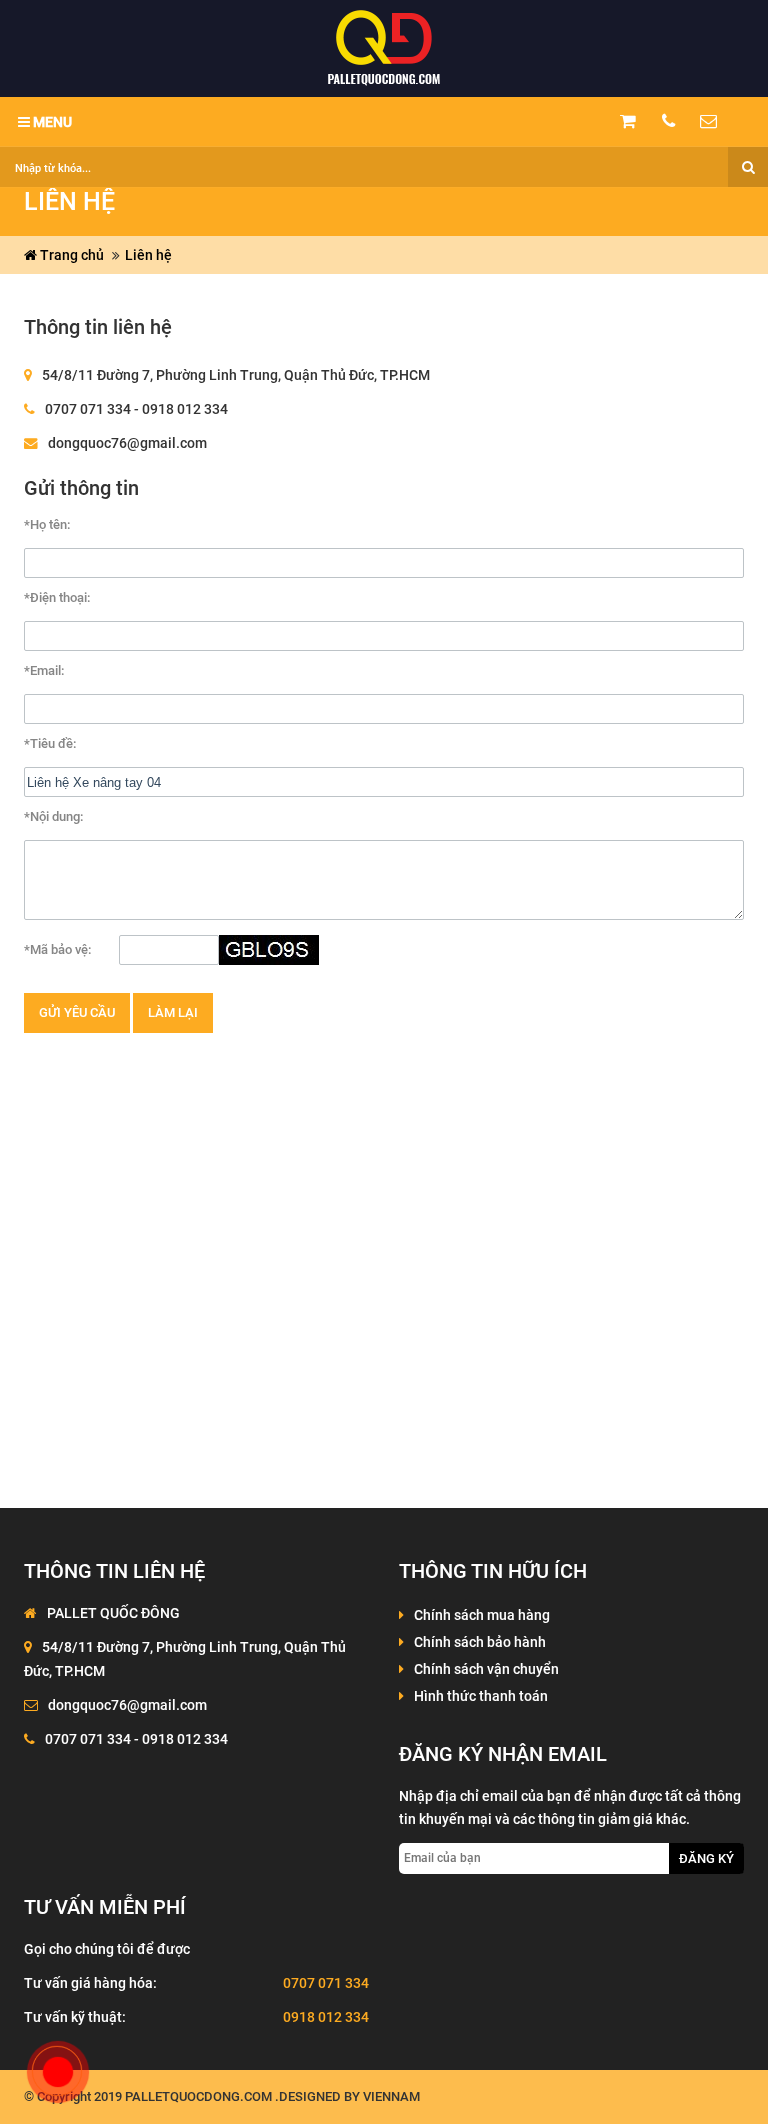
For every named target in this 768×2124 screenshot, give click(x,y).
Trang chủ (70, 255)
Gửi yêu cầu (77, 1012)
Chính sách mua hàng (482, 1615)
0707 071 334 (326, 1983)
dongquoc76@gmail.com (127, 443)
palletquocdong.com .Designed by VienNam (272, 2096)
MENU (51, 122)
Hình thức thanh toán (481, 1696)
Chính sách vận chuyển (486, 1669)
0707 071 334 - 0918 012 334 (136, 409)
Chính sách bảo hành (480, 1642)
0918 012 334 (326, 2017)
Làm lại (173, 1012)
